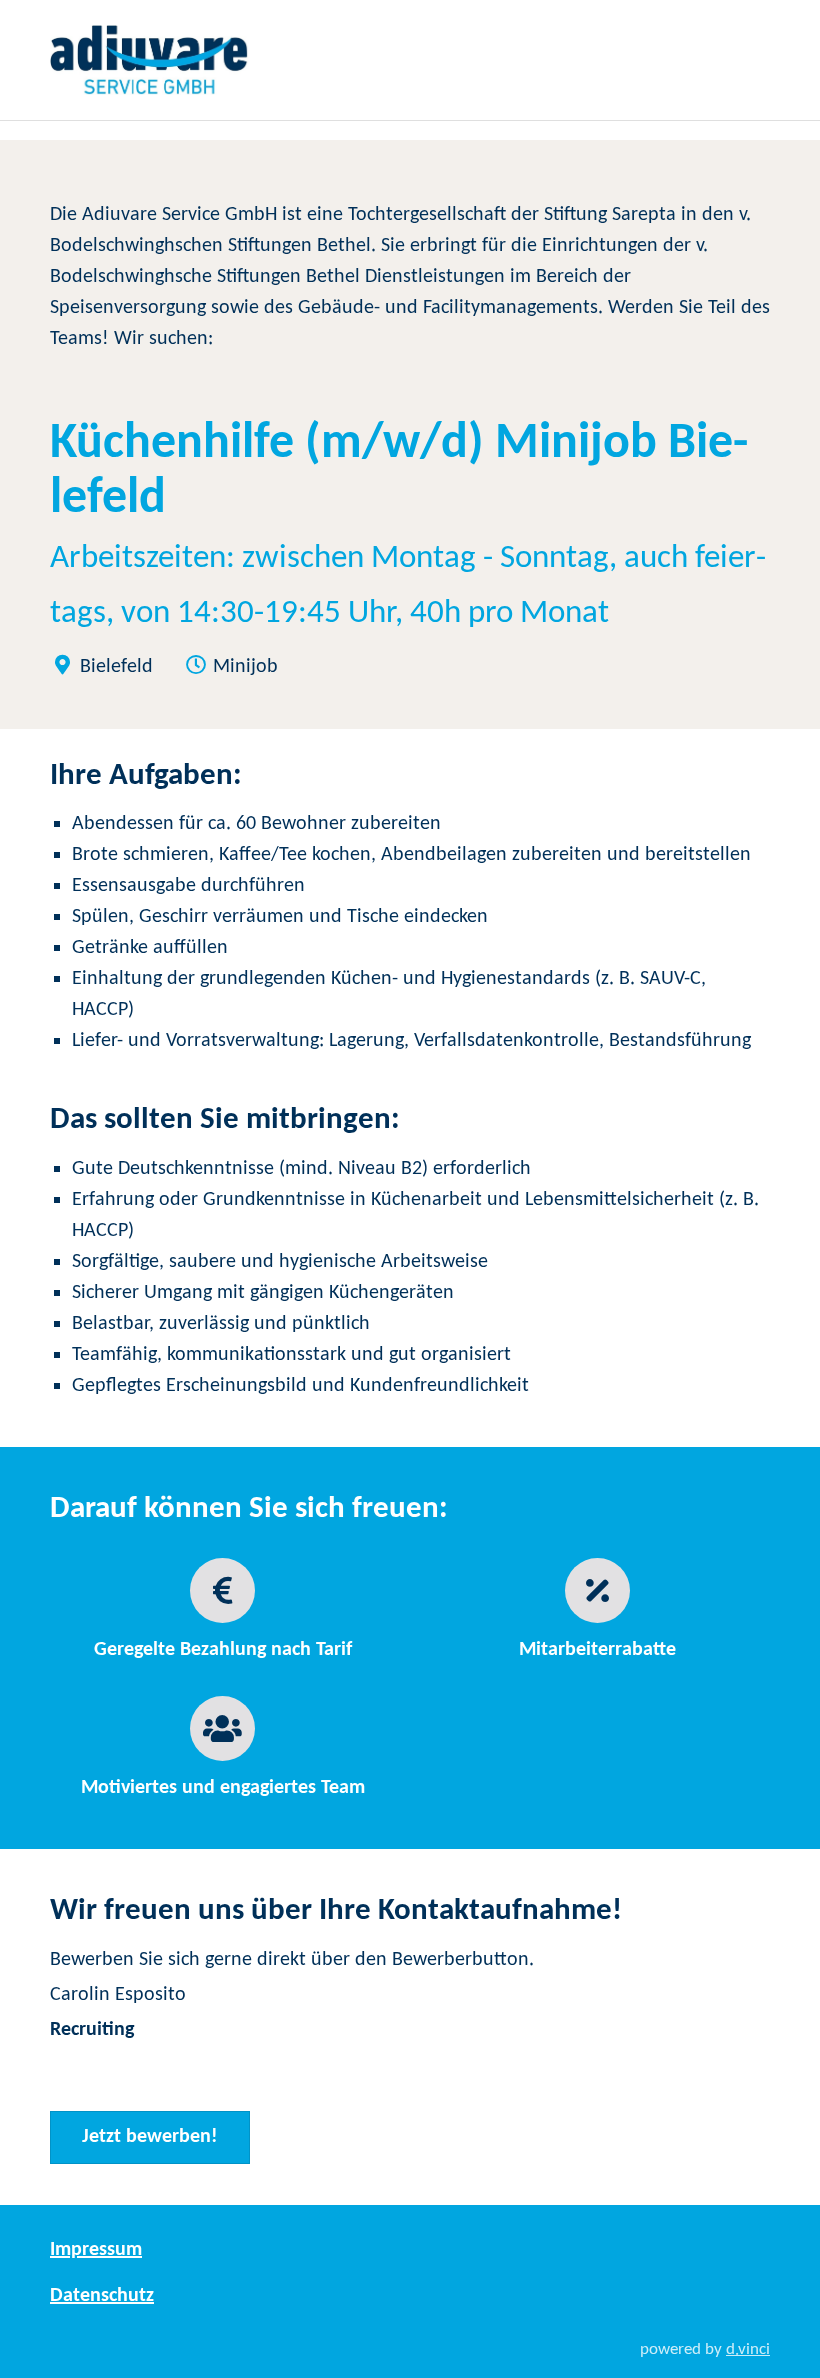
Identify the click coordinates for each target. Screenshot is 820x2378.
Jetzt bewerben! (150, 2137)
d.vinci (748, 2349)
